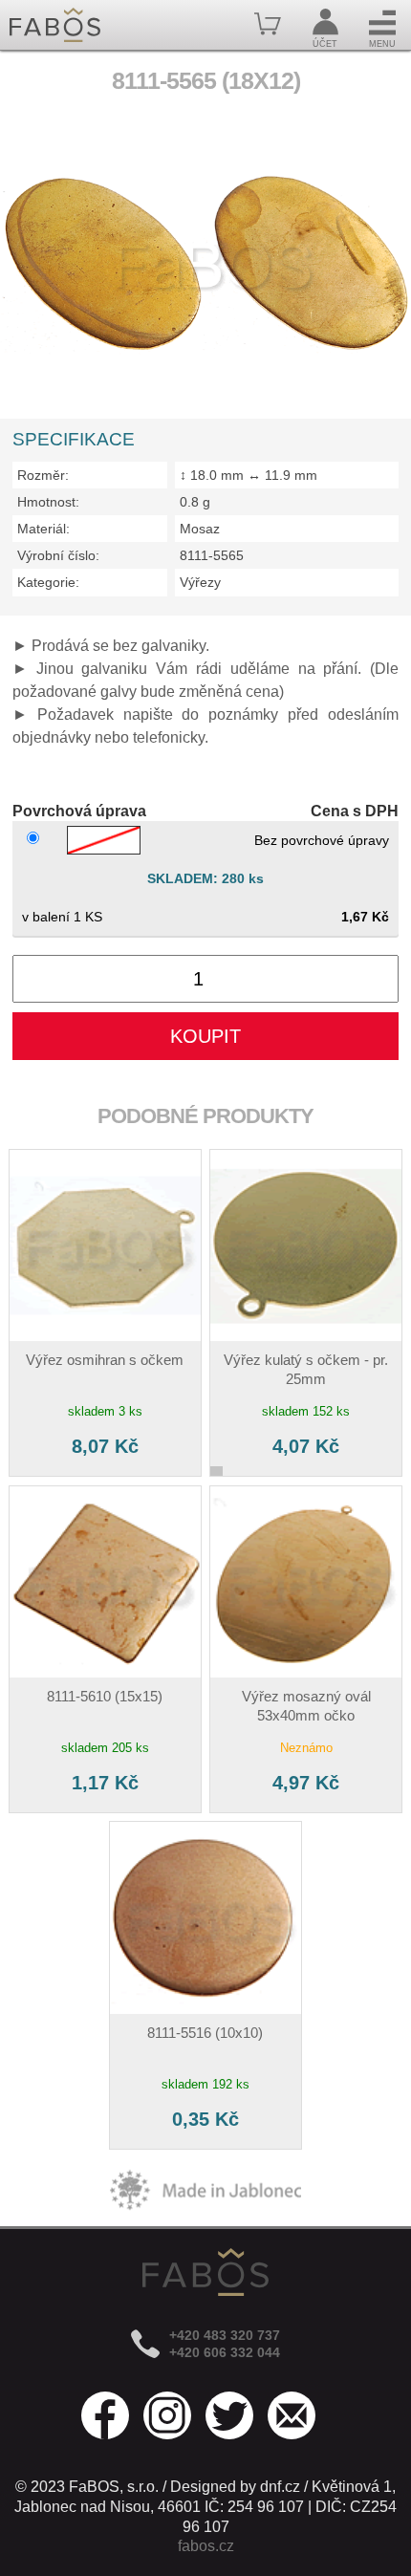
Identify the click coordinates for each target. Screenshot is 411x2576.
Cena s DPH (355, 811)
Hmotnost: (48, 502)
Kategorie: (48, 582)
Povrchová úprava (79, 811)
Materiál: (43, 529)
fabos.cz (206, 2546)
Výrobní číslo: (58, 555)
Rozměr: (43, 475)
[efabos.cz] (55, 25)
